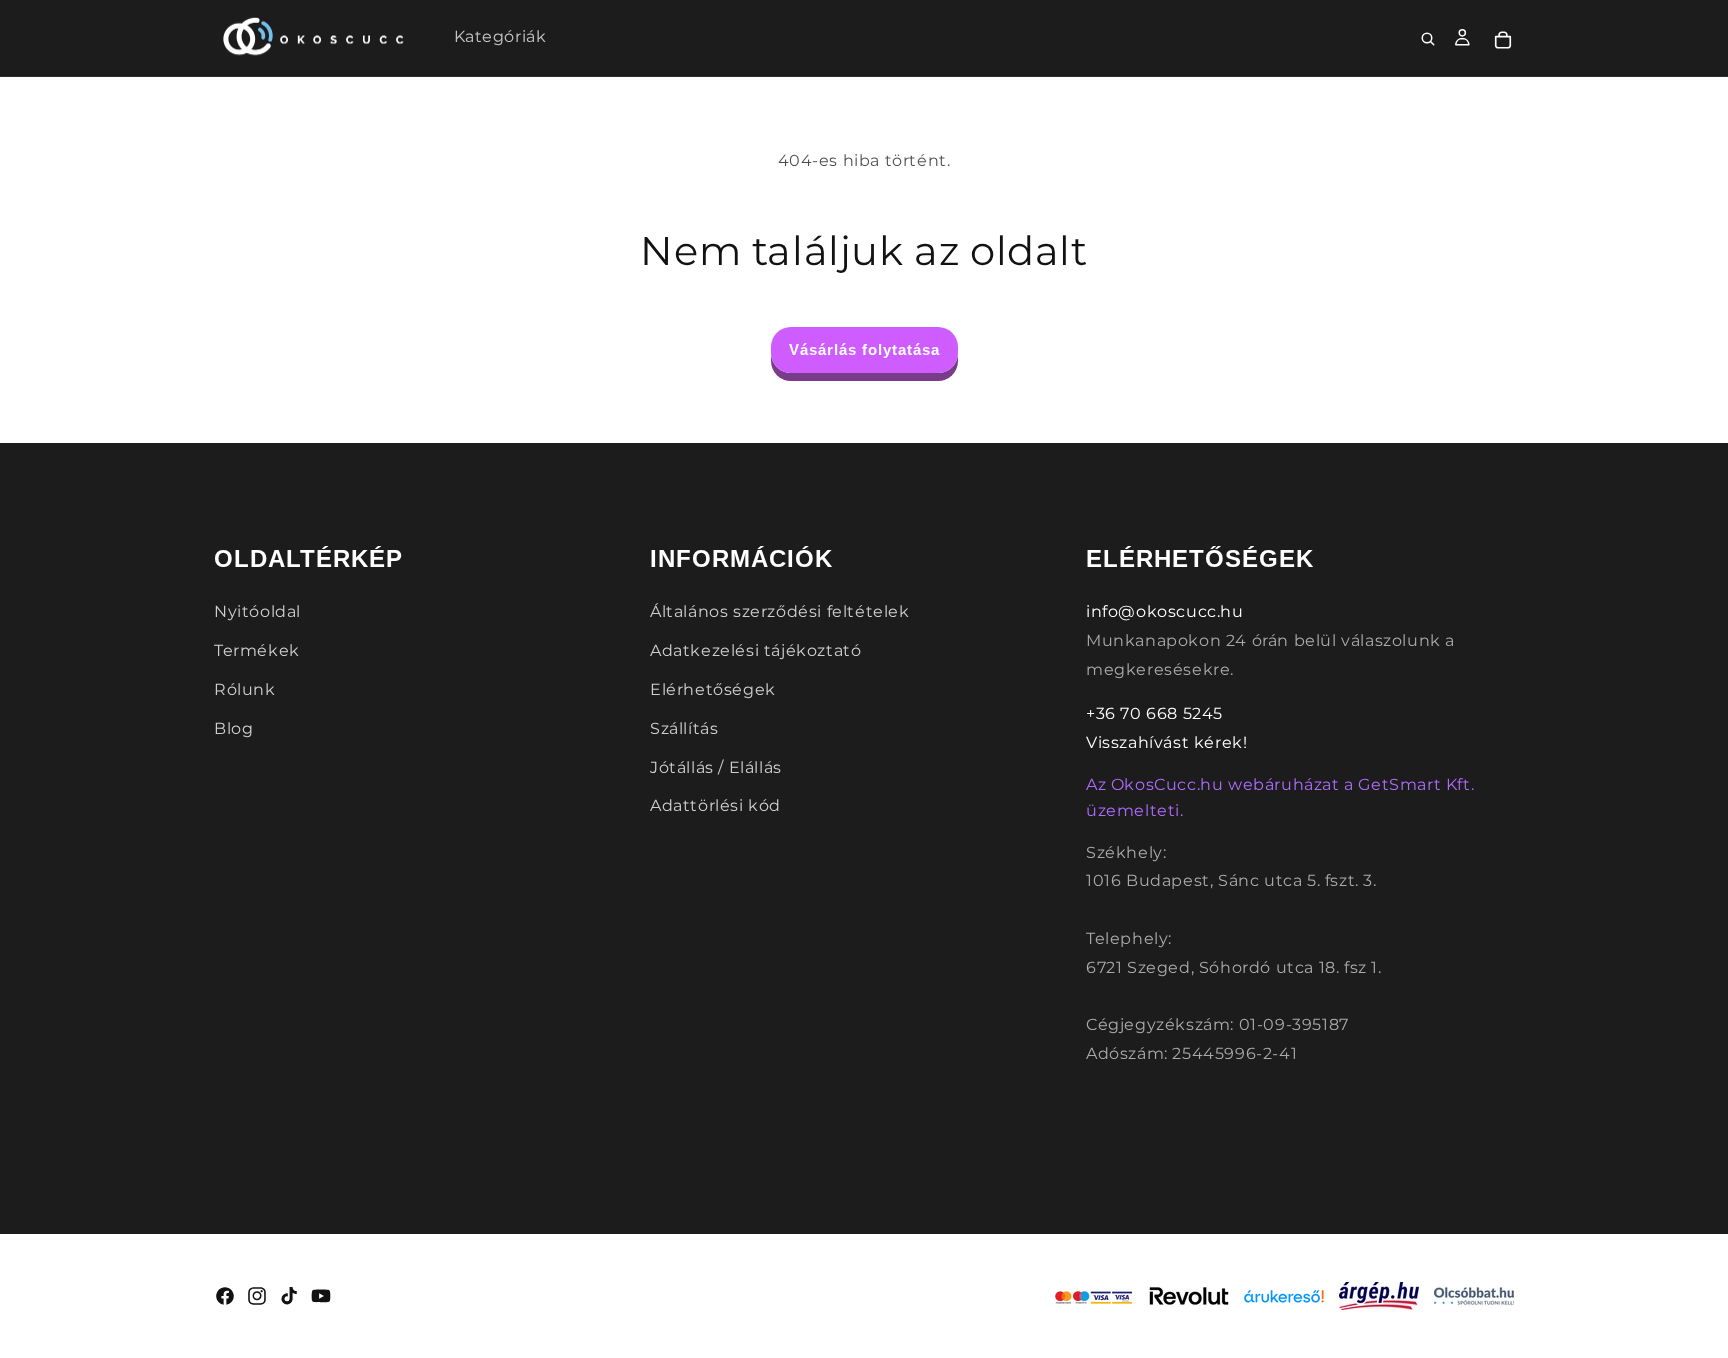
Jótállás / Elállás (716, 767)
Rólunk (245, 689)
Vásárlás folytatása (864, 349)
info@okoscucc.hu (1165, 611)
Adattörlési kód (715, 805)
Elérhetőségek (713, 689)
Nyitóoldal (257, 611)
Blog (233, 728)
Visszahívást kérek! (1166, 742)
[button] (1429, 40)
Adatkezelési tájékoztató (755, 650)
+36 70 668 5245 (1154, 713)
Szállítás (684, 728)
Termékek (257, 650)
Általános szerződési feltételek (780, 611)
